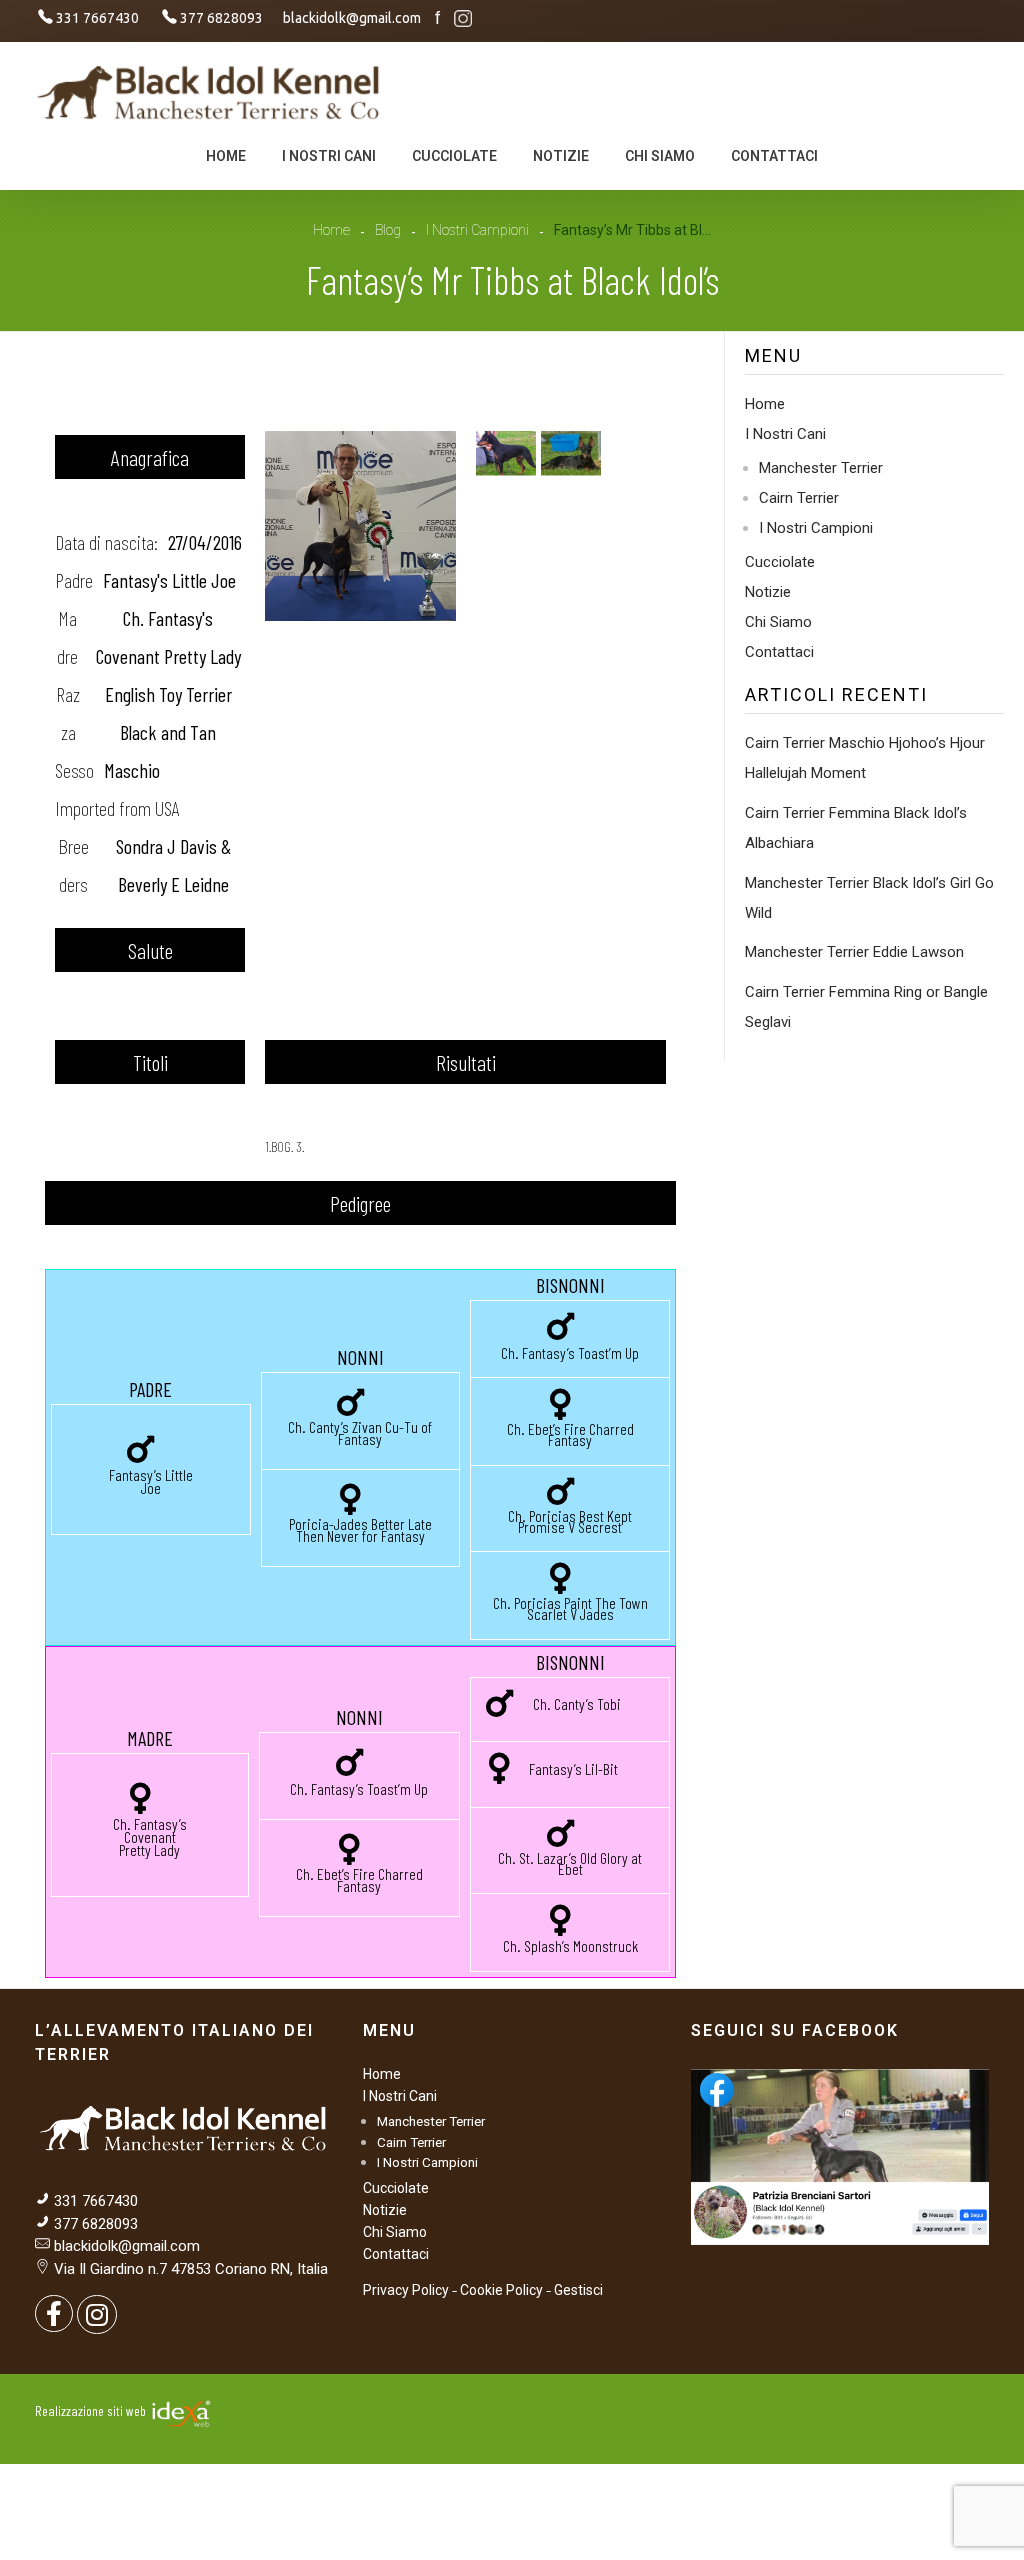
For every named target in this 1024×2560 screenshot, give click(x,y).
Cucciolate (780, 562)
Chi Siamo (778, 622)
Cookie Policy (501, 2290)
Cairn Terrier (799, 498)
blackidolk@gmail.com (127, 2246)
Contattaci (779, 652)
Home (331, 230)
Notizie (768, 592)
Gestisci (578, 2290)
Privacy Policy (406, 2290)
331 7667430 (96, 2201)
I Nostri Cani (785, 434)
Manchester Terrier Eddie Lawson (854, 952)
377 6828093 (94, 2224)
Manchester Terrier (821, 468)
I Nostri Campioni (477, 230)
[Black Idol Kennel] (210, 91)
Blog (388, 230)
